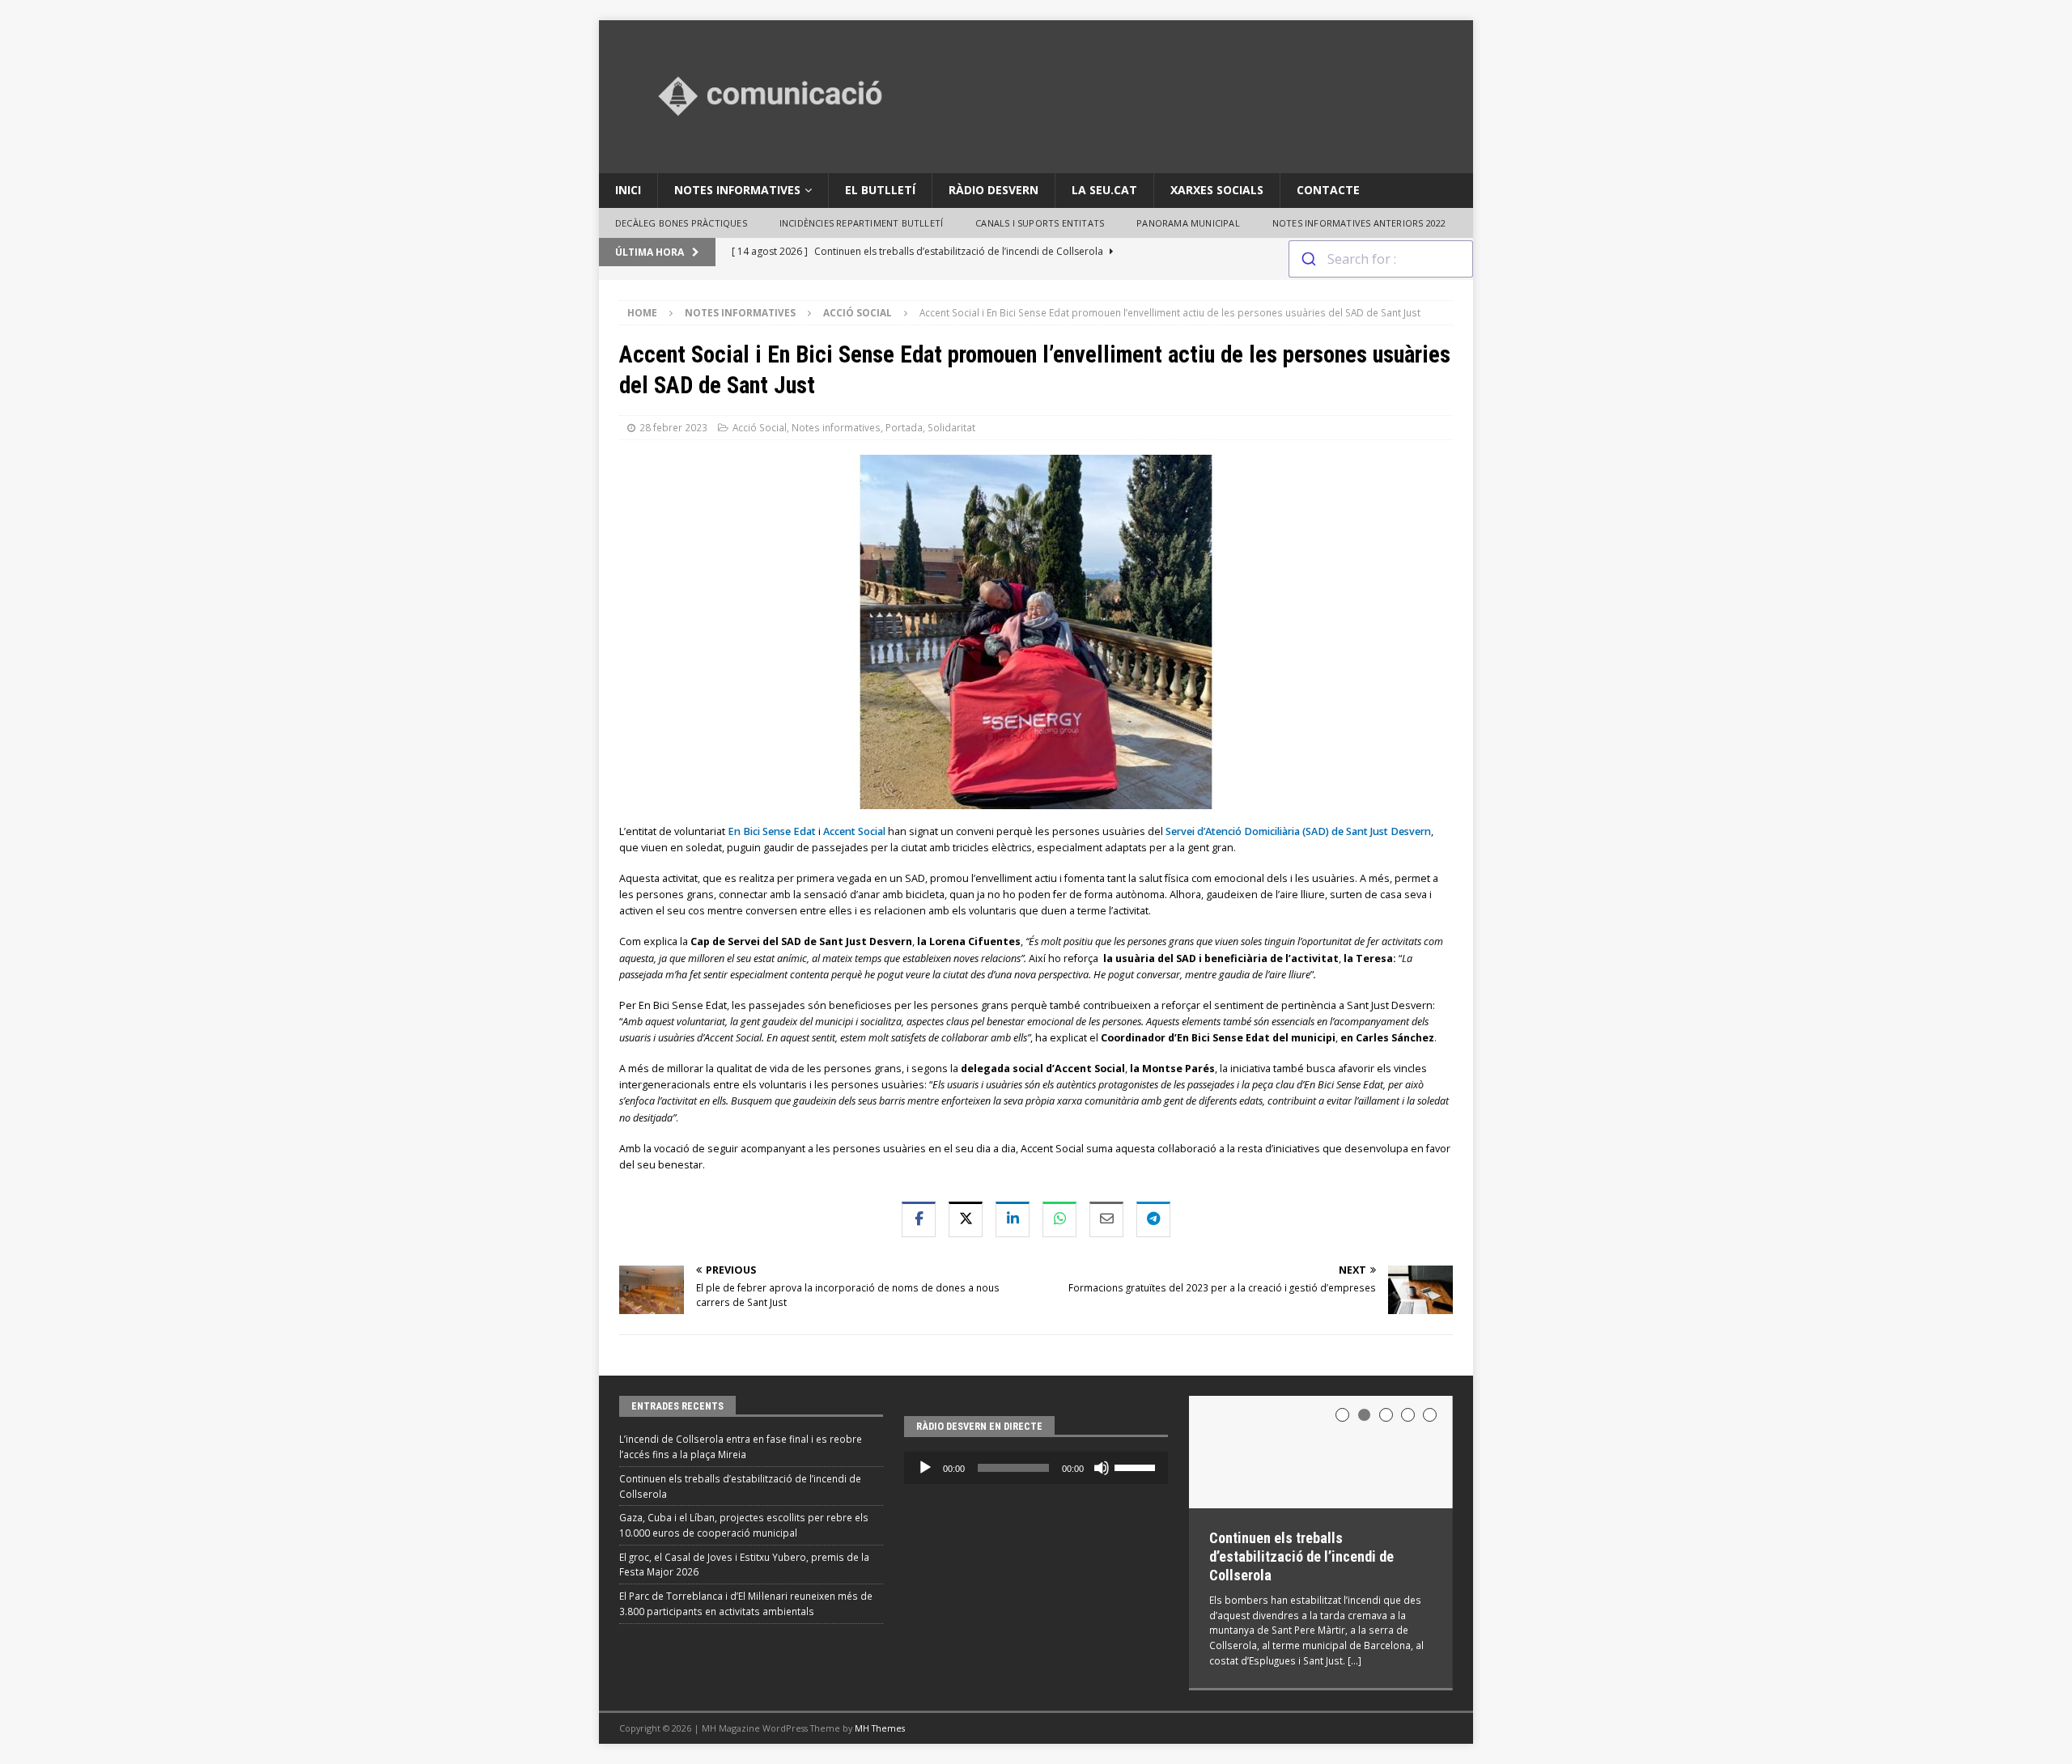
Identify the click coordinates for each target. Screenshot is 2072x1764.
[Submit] (1308, 259)
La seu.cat (1104, 190)
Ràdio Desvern (994, 190)
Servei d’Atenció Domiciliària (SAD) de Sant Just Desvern (1298, 831)
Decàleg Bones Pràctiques (681, 223)
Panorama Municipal (1188, 223)
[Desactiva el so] (1102, 1468)
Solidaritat (951, 427)
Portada (904, 427)
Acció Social (760, 427)
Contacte (1328, 190)
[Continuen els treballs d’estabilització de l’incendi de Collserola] (1321, 1452)
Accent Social (854, 831)
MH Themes (880, 1728)
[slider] (1137, 1466)
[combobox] (1381, 259)
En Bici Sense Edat (773, 831)
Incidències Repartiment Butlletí (861, 223)
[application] (1036, 1468)
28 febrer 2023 (673, 427)
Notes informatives (737, 190)
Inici (628, 190)
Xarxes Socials (1217, 190)
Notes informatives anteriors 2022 (1359, 223)
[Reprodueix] (925, 1468)
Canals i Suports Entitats (1040, 223)
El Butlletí (880, 190)
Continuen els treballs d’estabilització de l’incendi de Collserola (1301, 1557)
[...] (1354, 1660)
